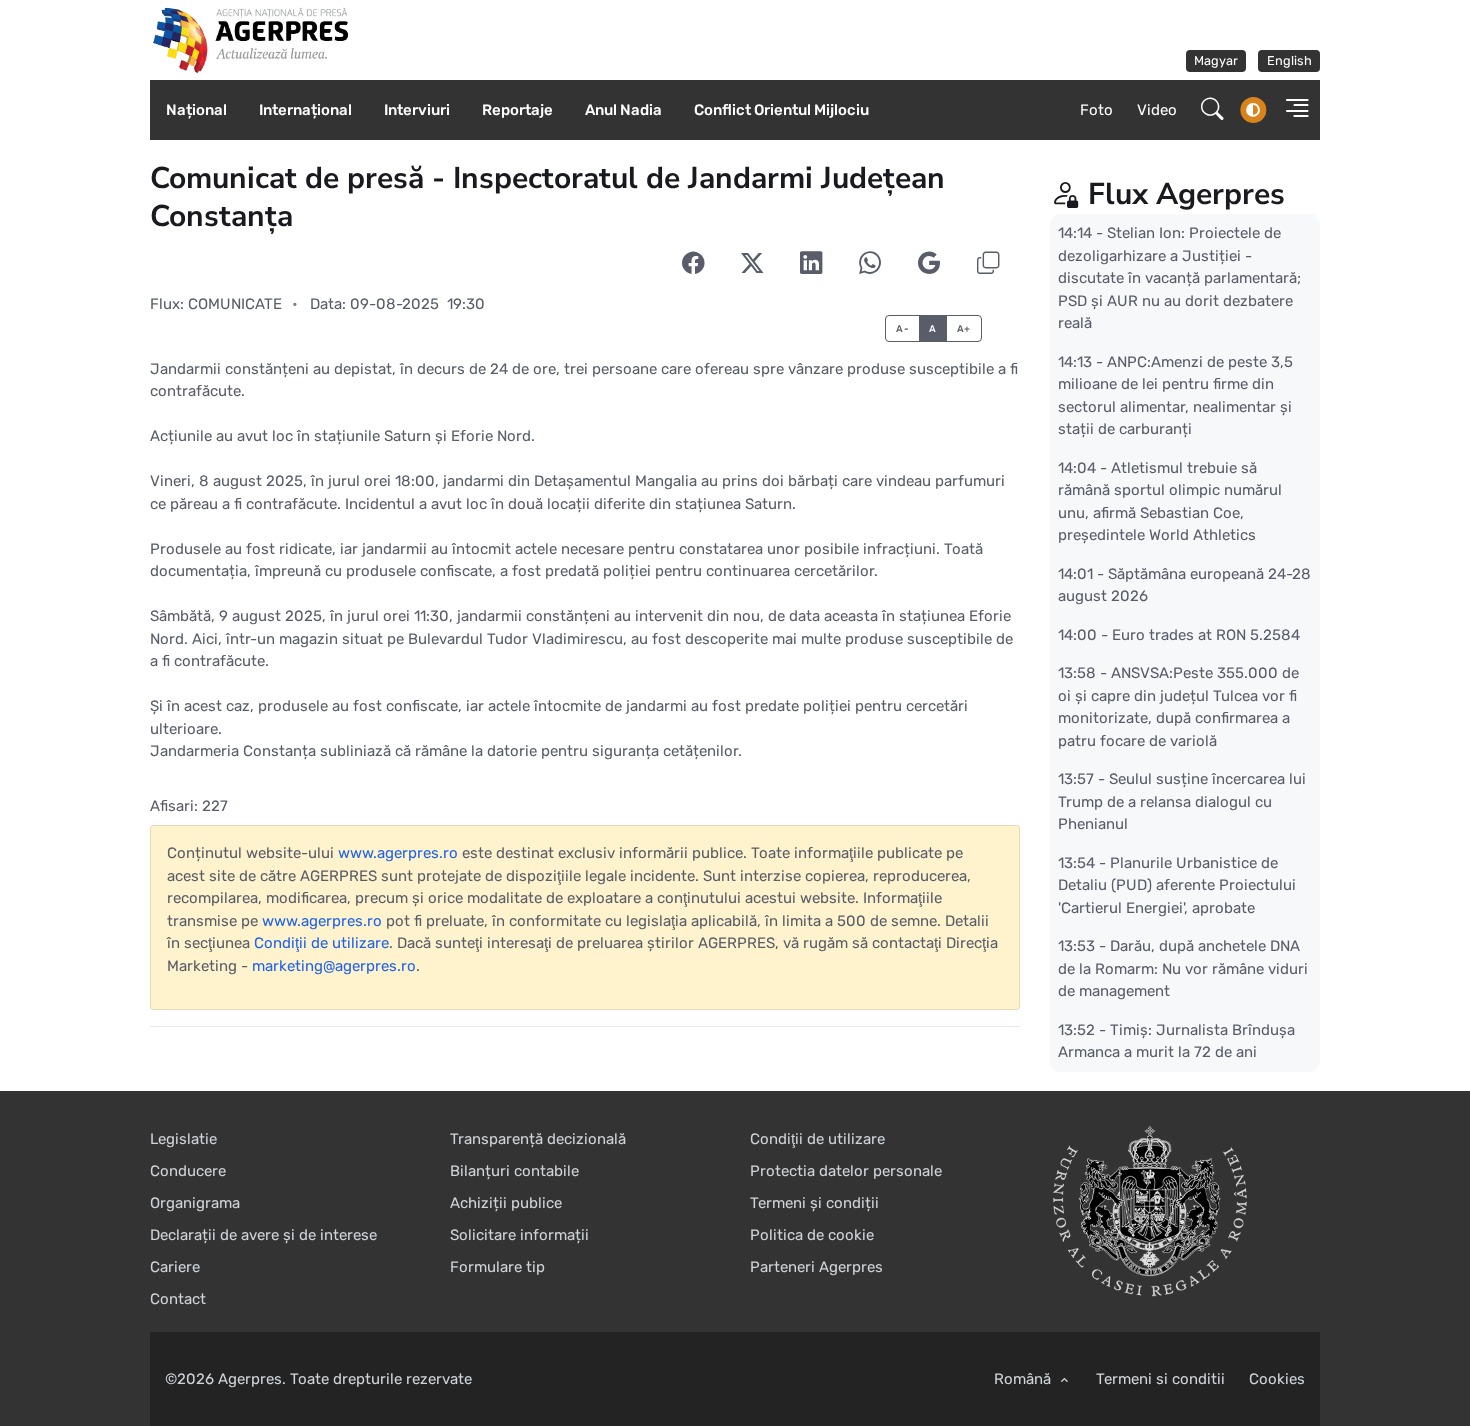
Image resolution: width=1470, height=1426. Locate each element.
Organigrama (195, 1203)
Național (196, 110)
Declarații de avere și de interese (263, 1235)
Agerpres (250, 1379)
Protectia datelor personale (846, 1171)
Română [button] (1024, 1379)
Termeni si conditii (1160, 1379)
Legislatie (183, 1139)
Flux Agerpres (1186, 194)
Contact (178, 1299)
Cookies (1277, 1379)
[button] (1291, 110)
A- (902, 328)
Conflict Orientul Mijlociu (781, 110)
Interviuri (417, 110)
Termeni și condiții (814, 1203)
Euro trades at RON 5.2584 (1206, 634)
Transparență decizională (538, 1139)
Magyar (1216, 60)
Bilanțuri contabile (514, 1171)
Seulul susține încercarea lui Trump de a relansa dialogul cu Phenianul (1182, 801)
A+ (964, 328)
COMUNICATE (235, 304)
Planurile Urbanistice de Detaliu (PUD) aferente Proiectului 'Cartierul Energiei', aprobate (1177, 884)
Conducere (188, 1171)
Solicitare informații (519, 1235)
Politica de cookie (812, 1235)
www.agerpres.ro (398, 853)
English (1289, 60)
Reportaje (517, 110)
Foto (1096, 110)
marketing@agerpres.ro (334, 966)
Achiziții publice (506, 1203)
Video (1157, 110)
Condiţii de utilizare (321, 943)
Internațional (305, 110)
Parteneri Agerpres (816, 1267)
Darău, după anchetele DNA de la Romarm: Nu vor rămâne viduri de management (1183, 968)
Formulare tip (497, 1267)
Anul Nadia (623, 110)
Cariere (175, 1267)
